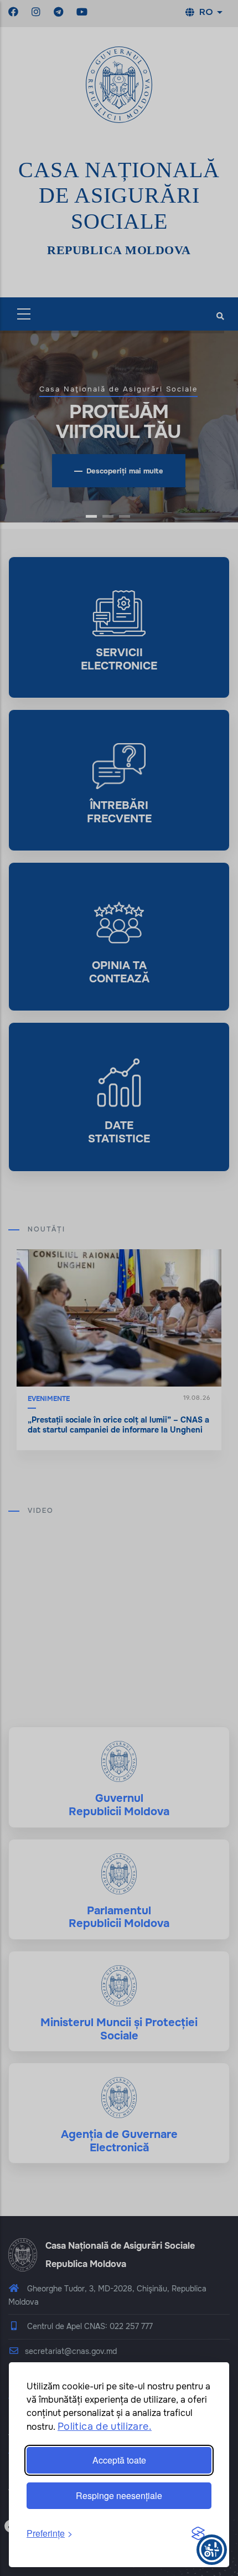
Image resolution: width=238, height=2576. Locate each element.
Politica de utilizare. (105, 2426)
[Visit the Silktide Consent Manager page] (198, 2534)
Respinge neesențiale (119, 2495)
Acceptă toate (119, 2460)
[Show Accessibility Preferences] (212, 2550)
